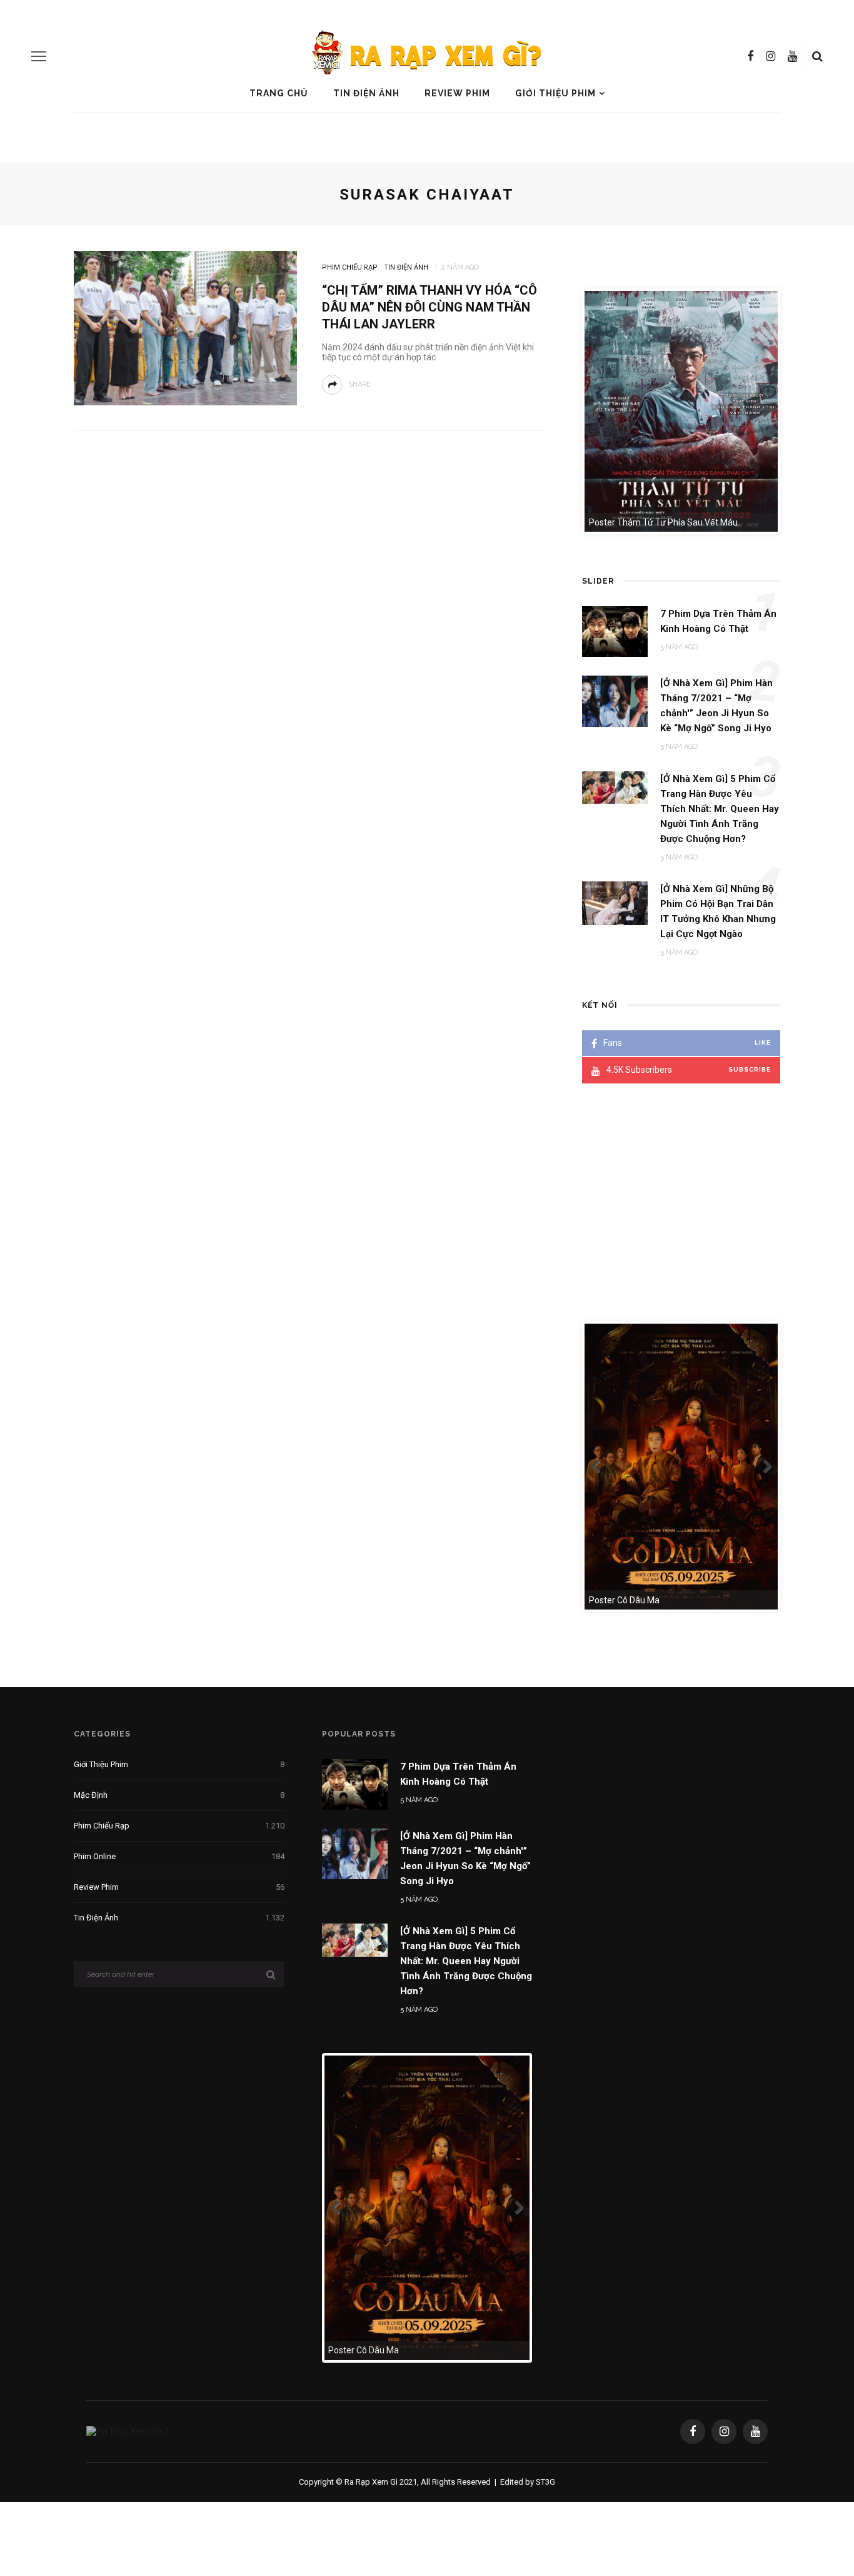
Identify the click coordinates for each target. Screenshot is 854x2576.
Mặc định (179, 1795)
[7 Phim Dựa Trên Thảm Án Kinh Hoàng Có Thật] (355, 1784)
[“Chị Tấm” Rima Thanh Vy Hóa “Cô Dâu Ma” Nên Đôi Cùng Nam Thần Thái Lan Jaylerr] (185, 327)
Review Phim (457, 93)
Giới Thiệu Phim (555, 93)
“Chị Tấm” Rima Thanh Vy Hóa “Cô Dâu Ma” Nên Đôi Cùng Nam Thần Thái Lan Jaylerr (430, 307)
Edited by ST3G (528, 2482)
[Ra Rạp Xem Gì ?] (128, 2431)
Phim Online (179, 1856)
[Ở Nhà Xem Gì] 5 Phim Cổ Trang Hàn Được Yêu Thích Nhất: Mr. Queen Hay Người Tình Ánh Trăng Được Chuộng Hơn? (466, 1961)
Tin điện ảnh (366, 93)
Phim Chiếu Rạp (350, 267)
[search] (817, 56)
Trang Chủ (279, 93)
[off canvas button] (39, 56)
